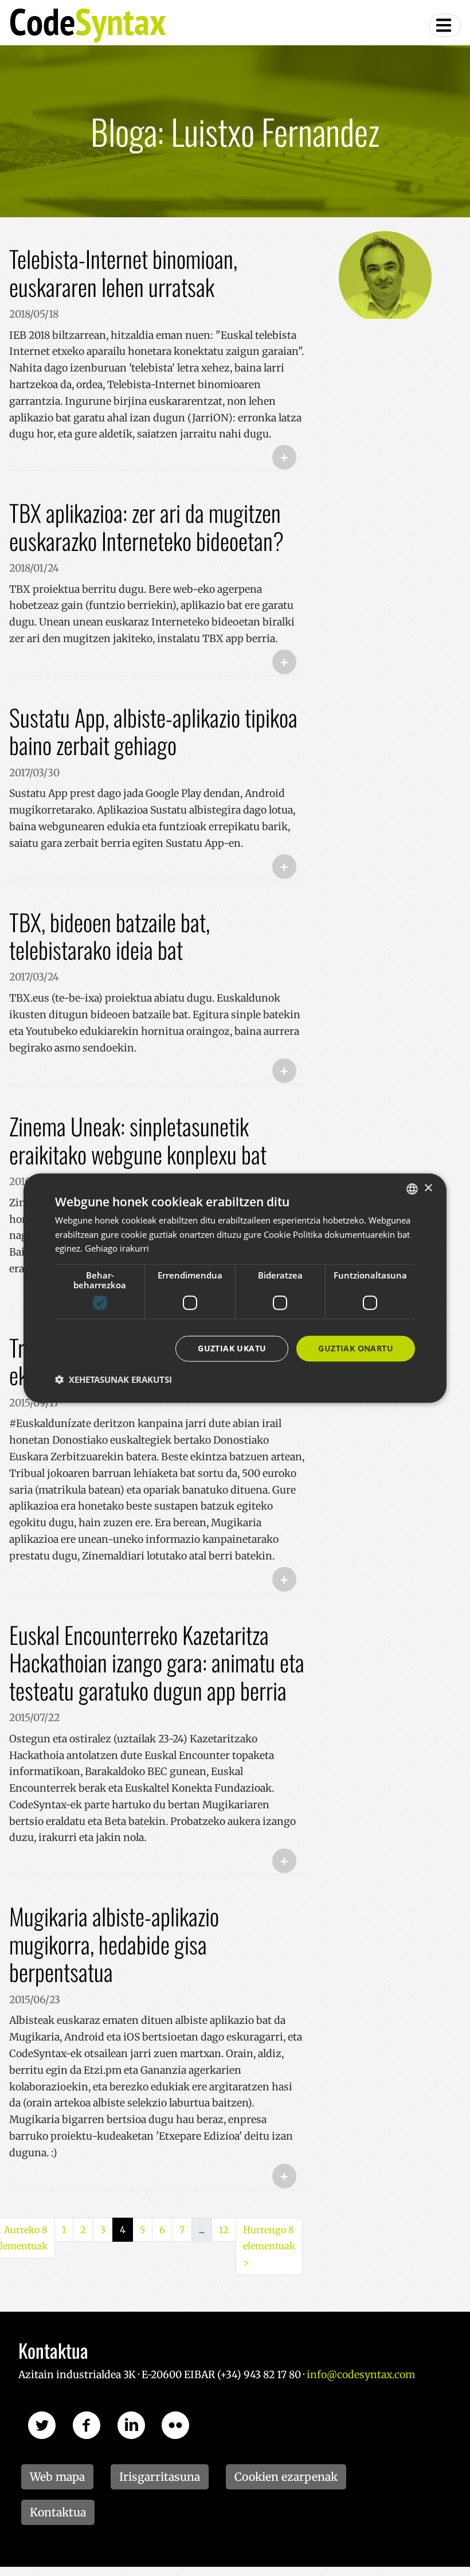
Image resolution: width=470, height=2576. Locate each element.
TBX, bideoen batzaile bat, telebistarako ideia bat (109, 936)
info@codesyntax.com (361, 2375)
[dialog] (235, 1288)
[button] (113, 1379)
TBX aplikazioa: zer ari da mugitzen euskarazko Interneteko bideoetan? (146, 527)
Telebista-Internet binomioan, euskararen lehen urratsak (123, 273)
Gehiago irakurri (117, 1248)
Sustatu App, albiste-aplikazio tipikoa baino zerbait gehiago (153, 731)
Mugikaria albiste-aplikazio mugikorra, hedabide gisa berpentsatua (114, 1944)
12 (224, 2230)
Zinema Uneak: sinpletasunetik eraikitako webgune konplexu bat (138, 1140)
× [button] (428, 1188)
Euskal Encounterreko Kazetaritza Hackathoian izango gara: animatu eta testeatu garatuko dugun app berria (157, 1662)
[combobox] (412, 1189)
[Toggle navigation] (445, 25)
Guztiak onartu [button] (356, 1348)
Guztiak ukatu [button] (232, 1348)
